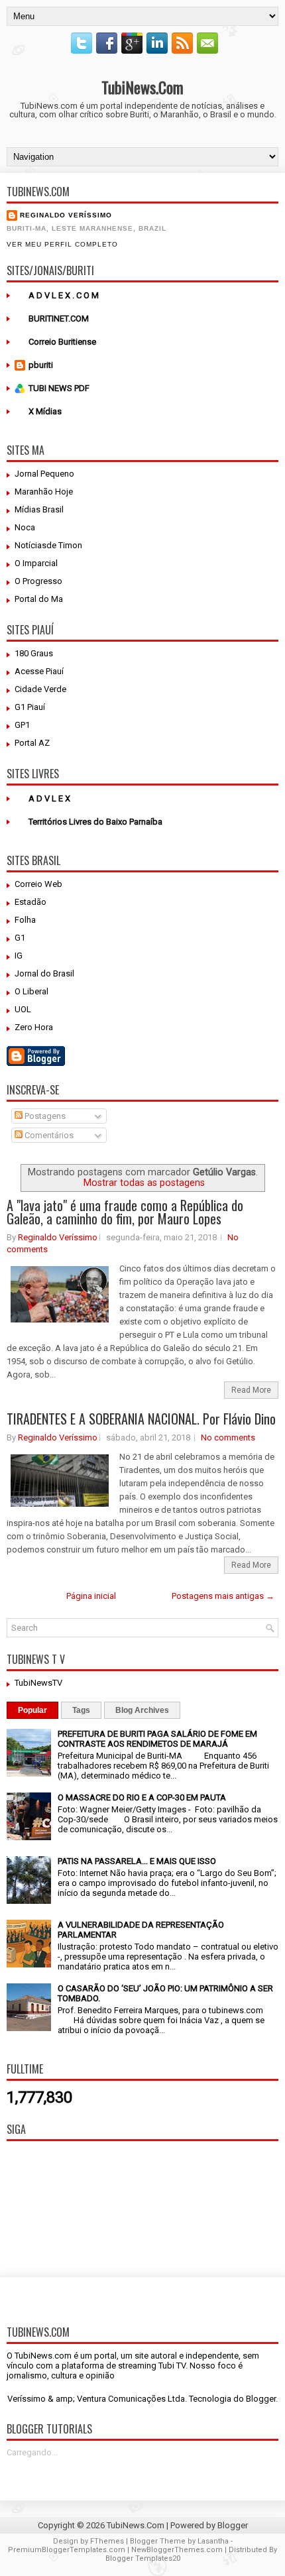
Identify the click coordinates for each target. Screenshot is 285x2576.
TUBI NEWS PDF (59, 388)
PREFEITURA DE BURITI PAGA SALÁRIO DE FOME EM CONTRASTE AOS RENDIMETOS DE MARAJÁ (157, 1739)
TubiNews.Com (142, 87)
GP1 (22, 725)
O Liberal (31, 991)
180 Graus (34, 653)
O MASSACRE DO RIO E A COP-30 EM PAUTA (142, 1797)
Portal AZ (32, 743)
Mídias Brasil (39, 509)
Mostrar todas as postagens (144, 1183)
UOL (23, 1009)
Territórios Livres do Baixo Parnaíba (95, 822)
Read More (251, 1390)
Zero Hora (34, 1027)
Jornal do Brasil (44, 973)
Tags (81, 1710)
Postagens (44, 1116)
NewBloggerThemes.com (177, 2550)
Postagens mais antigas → (223, 1596)
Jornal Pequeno (44, 474)
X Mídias (45, 411)
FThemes (107, 2541)
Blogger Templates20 (143, 2558)
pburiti (41, 365)
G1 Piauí (30, 707)
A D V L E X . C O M (64, 295)
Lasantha (213, 2541)
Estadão (30, 902)
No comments (228, 1437)
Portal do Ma (39, 599)
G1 (20, 938)
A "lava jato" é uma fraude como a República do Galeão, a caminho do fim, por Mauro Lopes (125, 1212)
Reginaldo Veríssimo (66, 215)
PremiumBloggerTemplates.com (67, 2550)
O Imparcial (36, 563)
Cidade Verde (40, 689)
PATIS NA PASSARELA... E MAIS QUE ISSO (137, 1861)
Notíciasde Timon (48, 545)
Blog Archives (142, 1710)
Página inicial (91, 1596)
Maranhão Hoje (44, 492)
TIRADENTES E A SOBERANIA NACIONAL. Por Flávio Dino (141, 1419)
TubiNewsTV (38, 1683)
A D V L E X (49, 798)
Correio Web (38, 884)
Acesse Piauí (39, 671)
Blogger (261, 2399)
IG (19, 956)
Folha (25, 920)
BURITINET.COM (59, 319)
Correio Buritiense (62, 342)
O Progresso (38, 581)
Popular (32, 1710)
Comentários (48, 1135)
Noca (25, 527)
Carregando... (32, 2452)
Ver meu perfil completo (62, 244)
